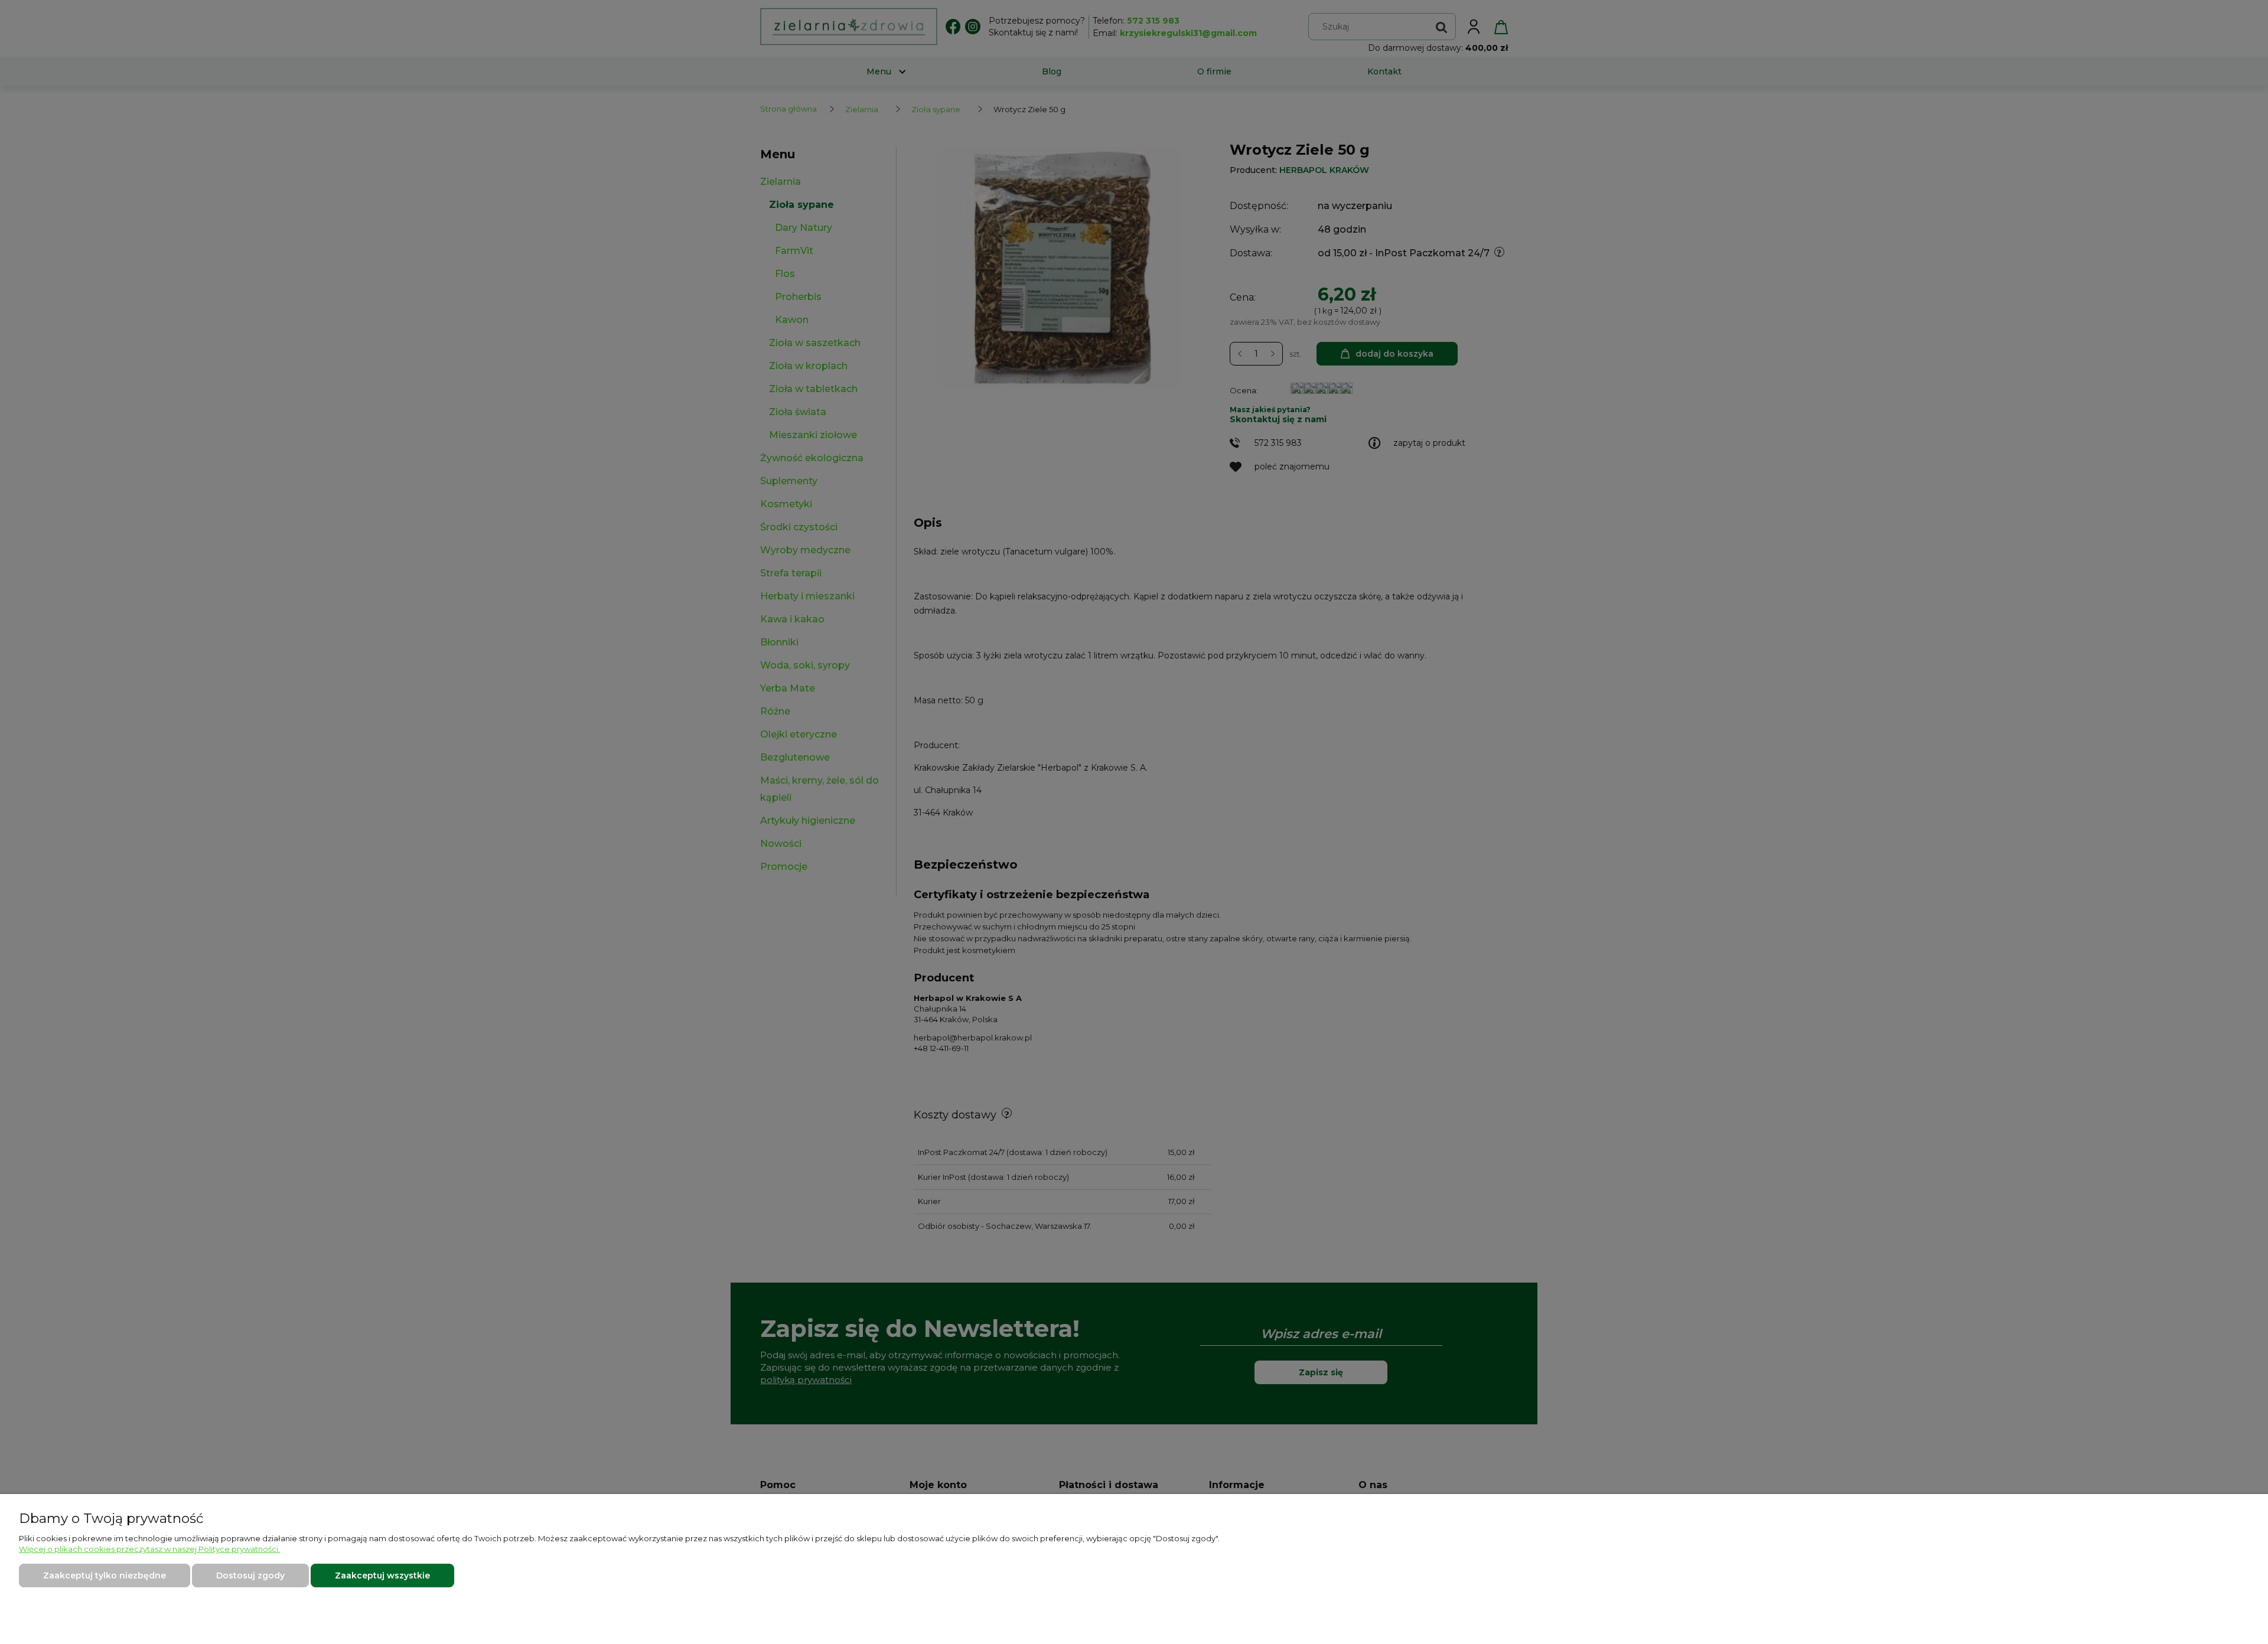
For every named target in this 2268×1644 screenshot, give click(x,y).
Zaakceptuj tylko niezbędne (105, 1575)
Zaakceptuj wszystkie (382, 1575)
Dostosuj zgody (250, 1575)
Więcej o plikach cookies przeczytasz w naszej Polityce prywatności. (149, 1549)
